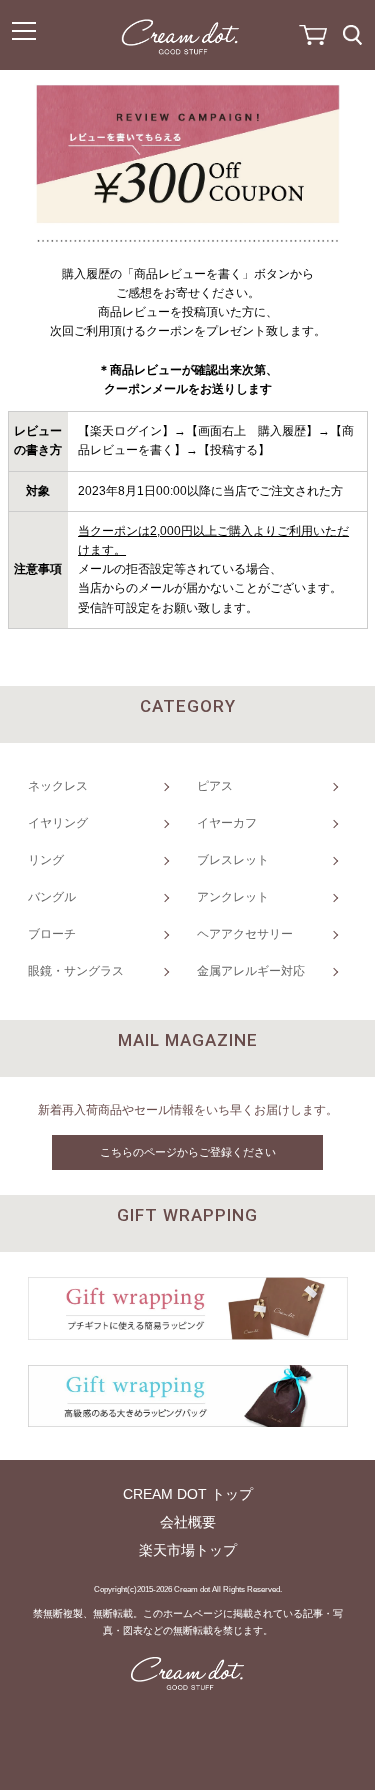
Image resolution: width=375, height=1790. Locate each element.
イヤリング (58, 823)
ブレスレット (233, 860)
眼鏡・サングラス (76, 971)
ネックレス (58, 786)
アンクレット (233, 897)
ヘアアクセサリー (245, 934)
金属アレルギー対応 (251, 971)
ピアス (215, 786)
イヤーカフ (227, 823)
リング (46, 860)
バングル (52, 897)
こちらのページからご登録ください (188, 1152)
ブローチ (52, 934)
